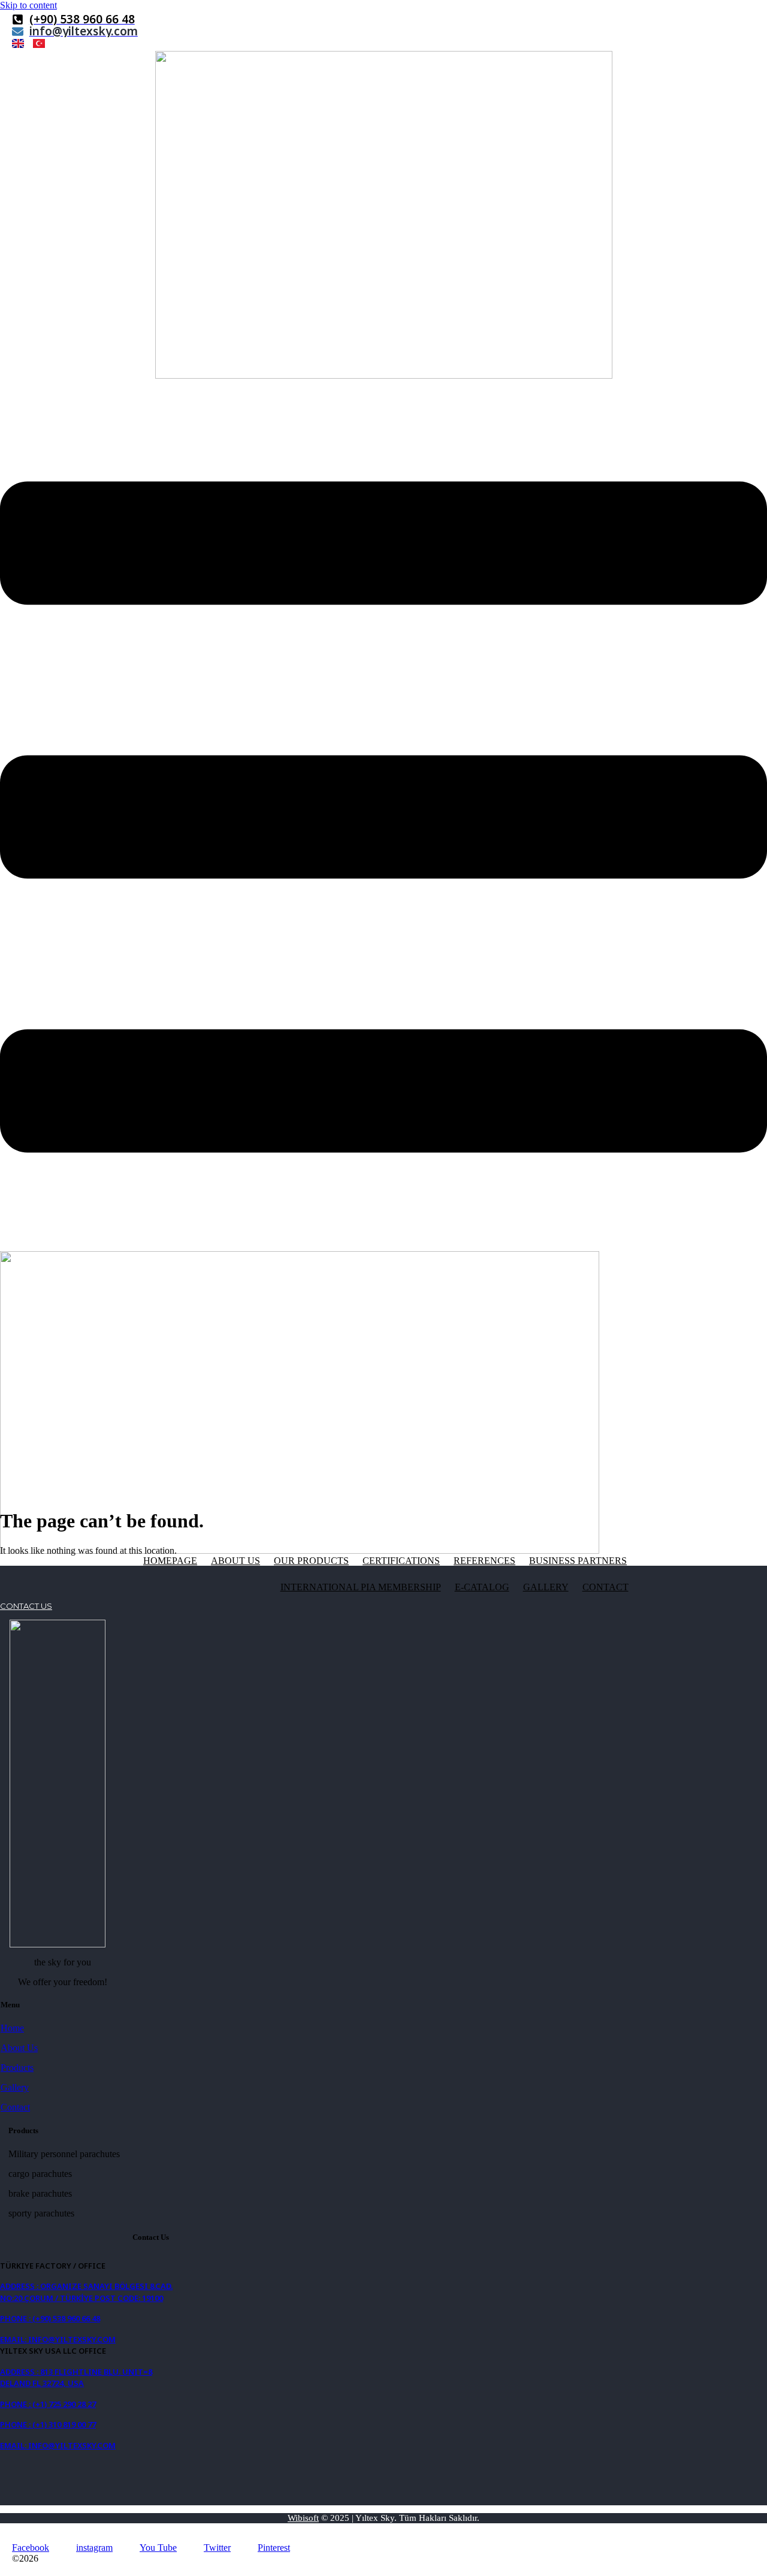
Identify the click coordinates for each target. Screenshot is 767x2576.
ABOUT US (235, 1561)
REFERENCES (484, 1561)
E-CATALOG (482, 1587)
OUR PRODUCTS (311, 1561)
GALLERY (546, 1587)
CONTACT (606, 1587)
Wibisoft (303, 2518)
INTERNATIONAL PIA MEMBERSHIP (361, 1587)
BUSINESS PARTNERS (578, 1561)
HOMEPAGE (170, 1561)
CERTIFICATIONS (401, 1561)
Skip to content (28, 5)
